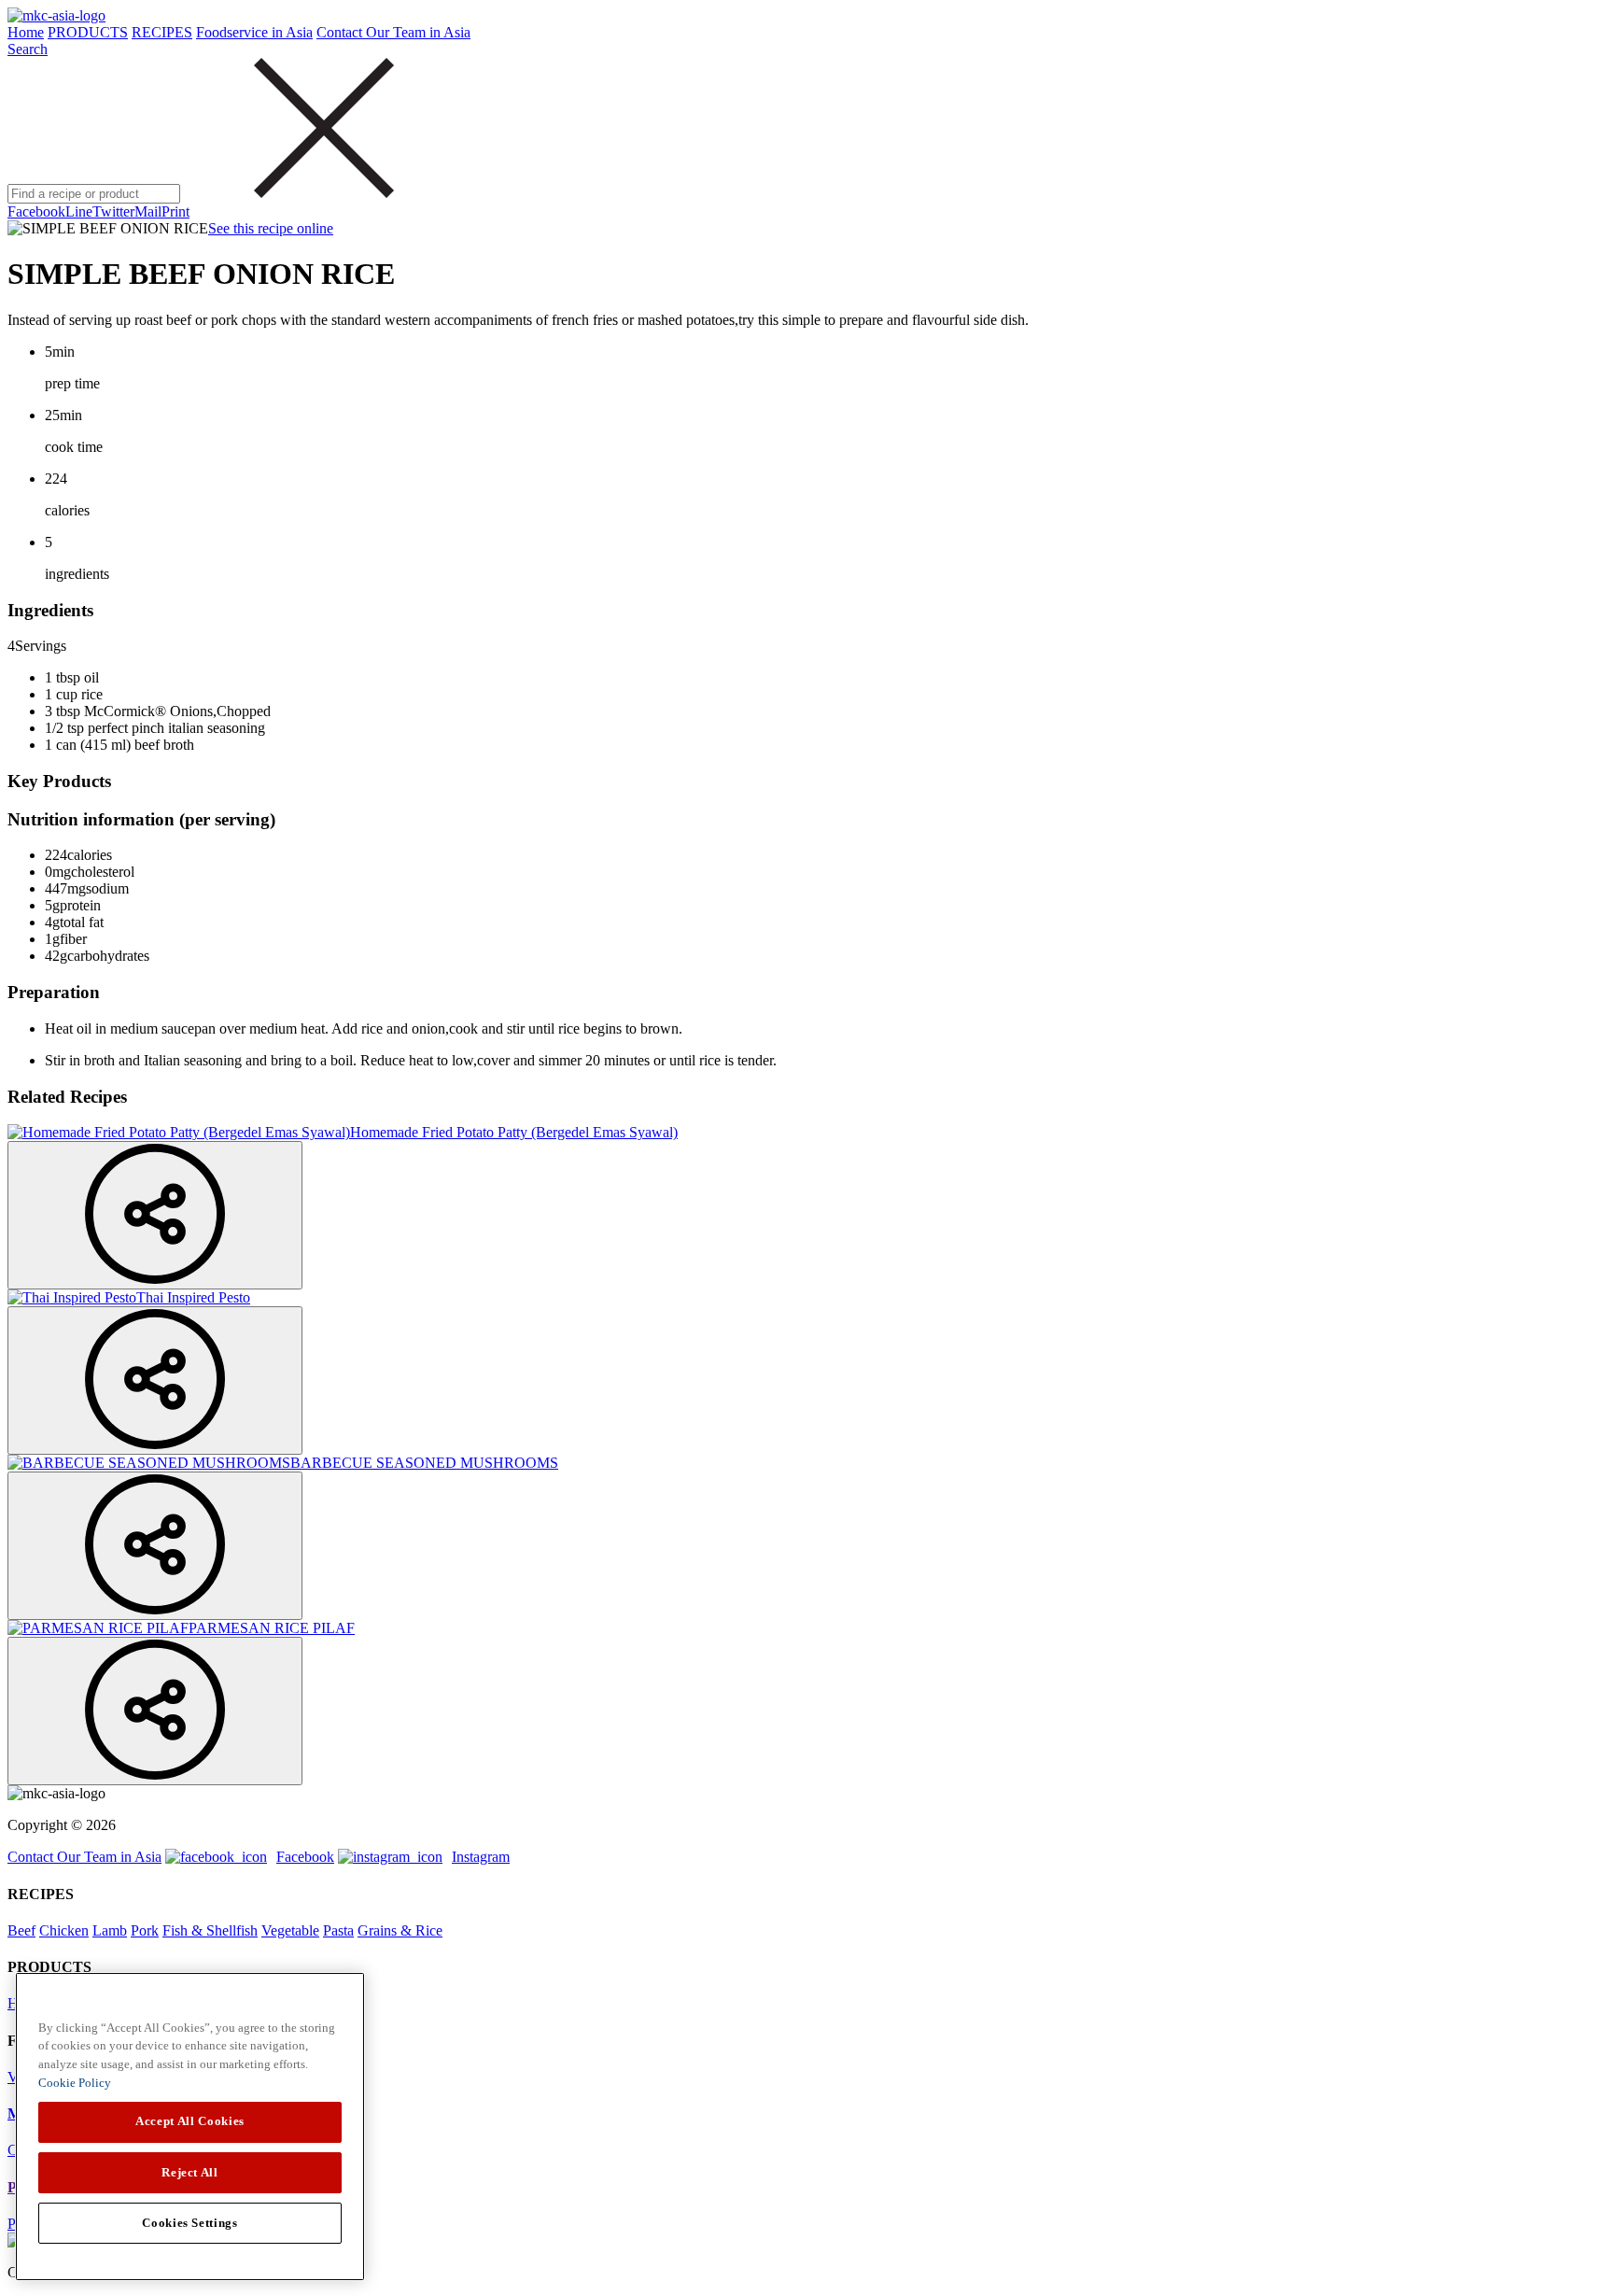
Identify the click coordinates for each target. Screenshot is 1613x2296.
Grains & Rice (400, 1930)
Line (79, 211)
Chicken (64, 1930)
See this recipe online (271, 228)
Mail (148, 211)
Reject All (190, 2172)
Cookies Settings (190, 2223)
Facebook (36, 211)
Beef (21, 1930)
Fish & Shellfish (210, 1930)
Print (175, 211)
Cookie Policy (75, 2083)
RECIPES (162, 32)
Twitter (113, 211)
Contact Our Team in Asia (393, 32)
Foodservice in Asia (254, 32)
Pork (145, 1930)
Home (26, 32)
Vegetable (290, 1930)
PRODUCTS (88, 32)
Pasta (338, 1930)
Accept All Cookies (190, 2122)
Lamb (110, 1930)
